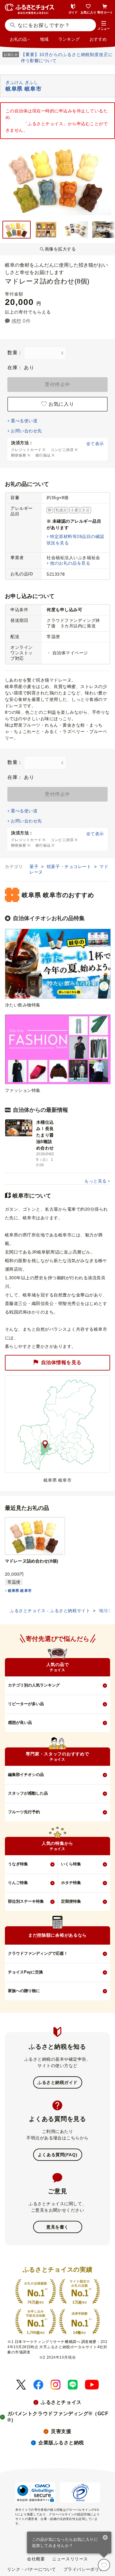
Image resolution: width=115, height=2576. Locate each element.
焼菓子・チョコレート (70, 867)
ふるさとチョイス (61, 2402)
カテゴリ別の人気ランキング (34, 1685)
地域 (44, 39)
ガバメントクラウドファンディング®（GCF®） (58, 2417)
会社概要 (36, 2559)
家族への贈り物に (24, 1991)
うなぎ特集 (18, 1864)
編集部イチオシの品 (26, 1775)
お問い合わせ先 (26, 431)
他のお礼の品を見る (70, 563)
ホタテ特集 (71, 1883)
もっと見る (95, 1181)
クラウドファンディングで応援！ (38, 1953)
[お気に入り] (104, 2565)
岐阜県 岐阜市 (20, 1591)
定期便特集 (71, 1901)
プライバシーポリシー (86, 2569)
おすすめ (98, 39)
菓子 (35, 867)
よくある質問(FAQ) (57, 2155)
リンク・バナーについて (32, 2569)
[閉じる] (105, 2538)
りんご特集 (18, 1883)
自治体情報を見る (61, 1362)
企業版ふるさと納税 (61, 2443)
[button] (104, 26)
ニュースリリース (70, 2559)
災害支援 (61, 2431)
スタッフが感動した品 (28, 1793)
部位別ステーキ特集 (26, 1901)
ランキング (69, 39)
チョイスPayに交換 (25, 1972)
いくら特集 (71, 1864)
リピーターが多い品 (26, 1704)
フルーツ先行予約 (24, 1812)
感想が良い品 (20, 1722)
